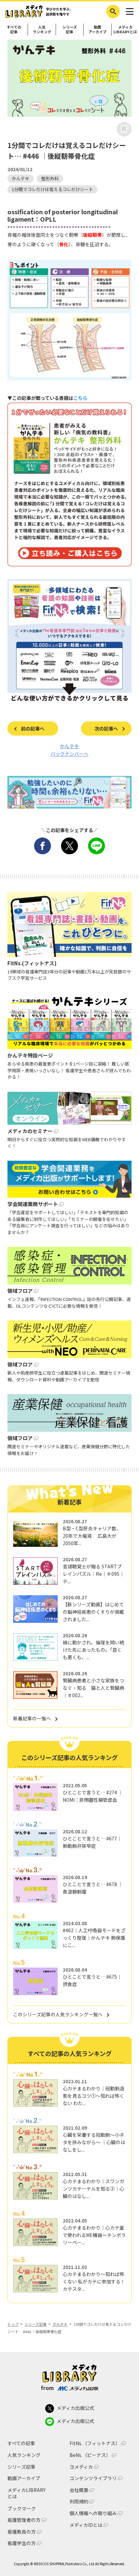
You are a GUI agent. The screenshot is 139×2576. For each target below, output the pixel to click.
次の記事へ (106, 729)
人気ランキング (42, 29)
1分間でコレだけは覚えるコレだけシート (52, 189)
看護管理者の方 (24, 2520)
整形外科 (50, 178)
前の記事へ (33, 729)
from (47, 2388)
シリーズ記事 (70, 29)
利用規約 (79, 2502)
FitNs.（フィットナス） (95, 2443)
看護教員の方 (22, 2532)
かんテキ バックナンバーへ (69, 750)
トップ (13, 2324)
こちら (80, 398)
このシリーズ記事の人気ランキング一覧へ (58, 2014)
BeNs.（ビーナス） (90, 2455)
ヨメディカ (81, 2467)
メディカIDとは (86, 2525)
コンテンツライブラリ (93, 2478)
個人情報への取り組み (93, 2513)
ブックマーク (22, 2508)
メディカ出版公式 (75, 2408)
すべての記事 (14, 29)
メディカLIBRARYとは (125, 29)
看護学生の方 (22, 2543)
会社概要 (79, 2490)
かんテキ (21, 178)
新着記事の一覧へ (32, 1718)
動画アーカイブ (98, 29)
